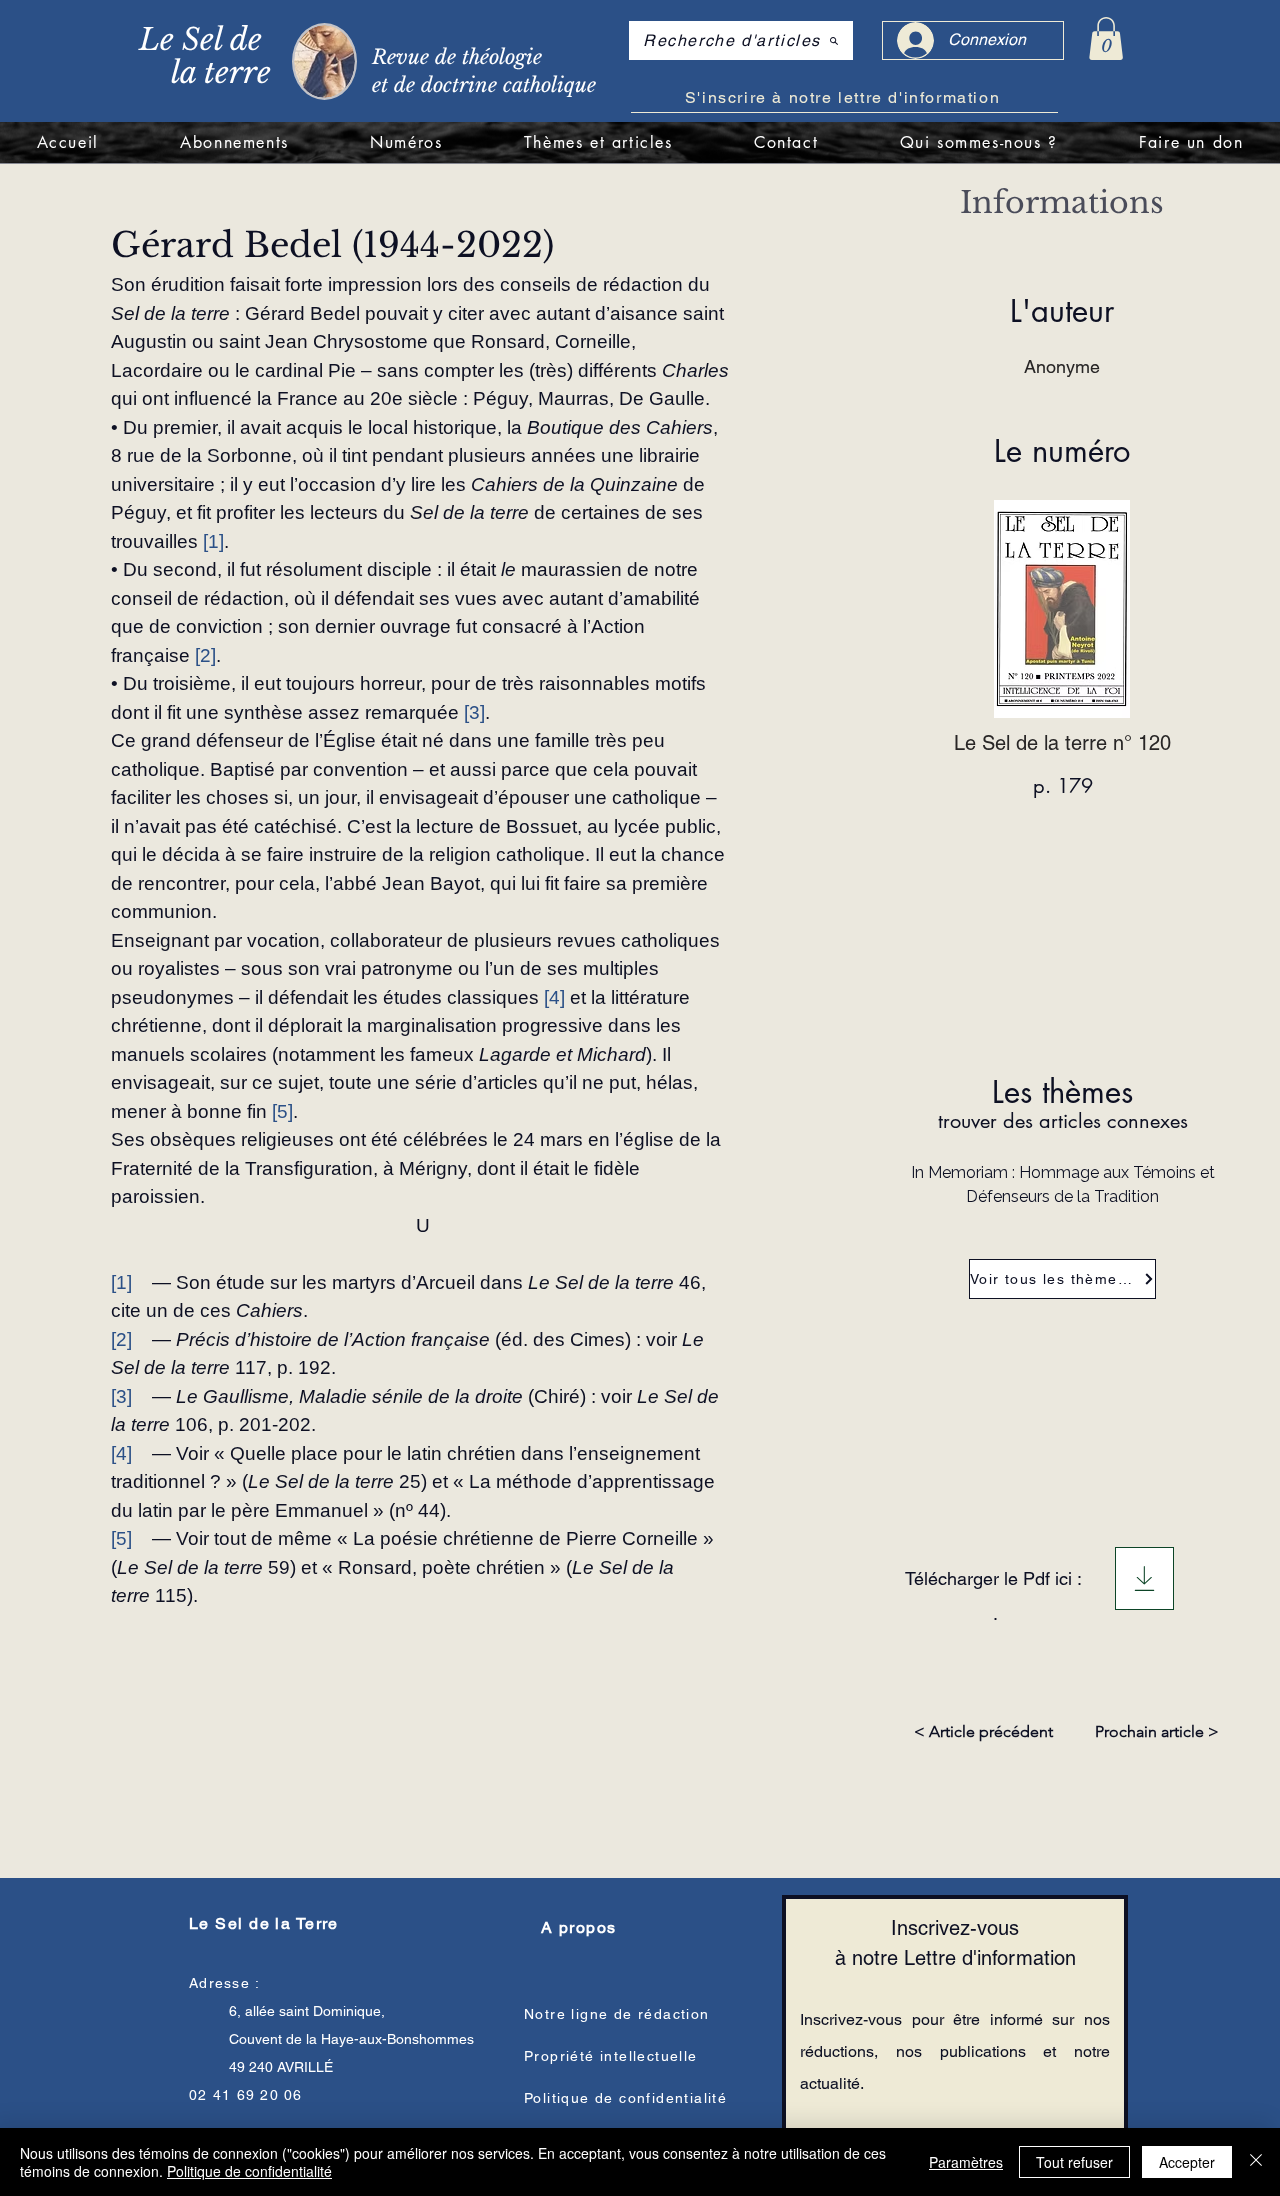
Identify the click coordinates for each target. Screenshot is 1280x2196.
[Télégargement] (1144, 1578)
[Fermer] (1256, 2162)
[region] (377, 59)
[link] (1106, 38)
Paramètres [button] (966, 2162)
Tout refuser (1074, 2162)
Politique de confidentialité (249, 2171)
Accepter (1187, 2162)
